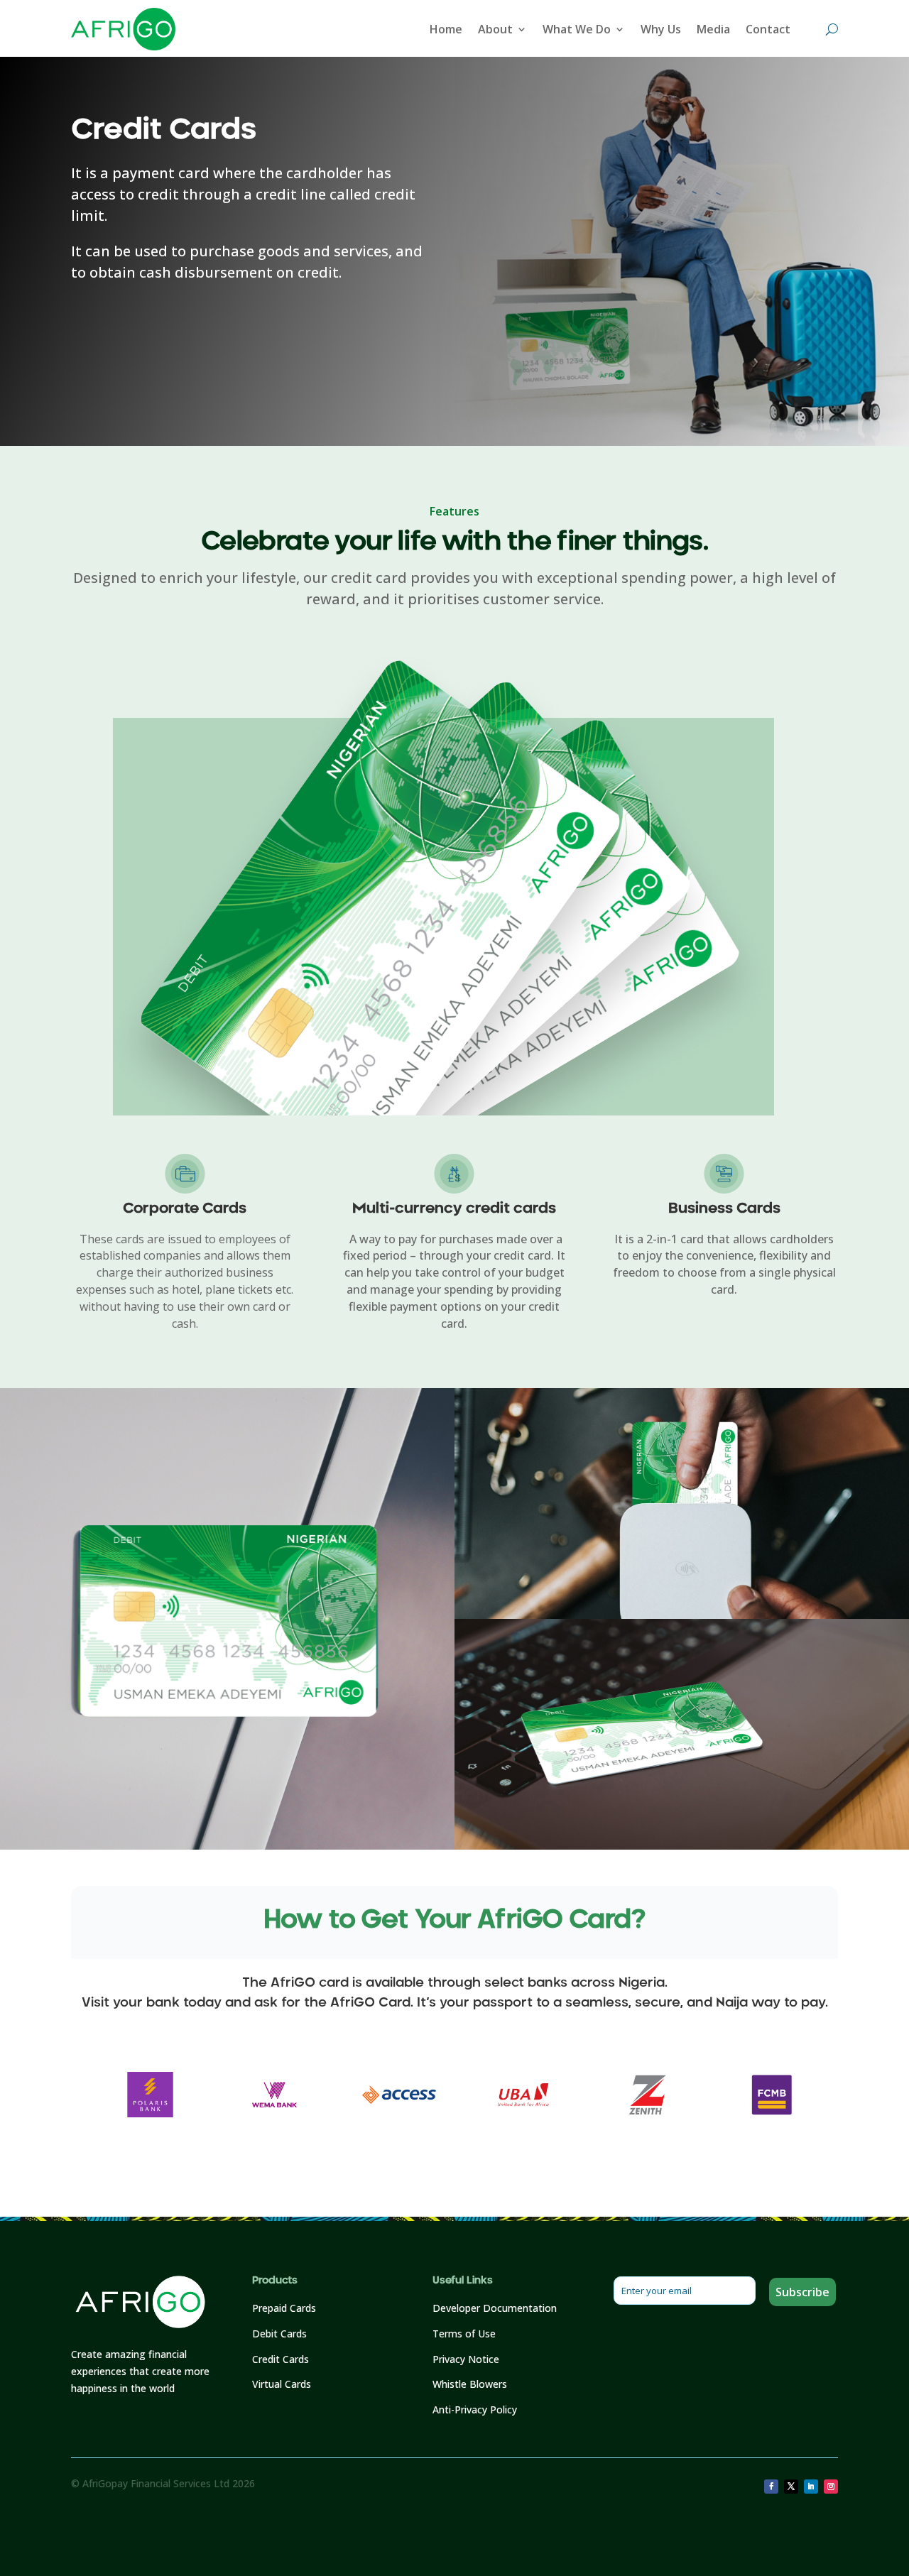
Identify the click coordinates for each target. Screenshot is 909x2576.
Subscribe (802, 2292)
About (495, 29)
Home (446, 29)
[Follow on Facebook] (771, 2487)
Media (713, 29)
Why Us (661, 29)
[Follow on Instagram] (831, 2487)
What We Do (577, 29)
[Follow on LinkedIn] (811, 2487)
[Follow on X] (791, 2487)
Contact (768, 29)
